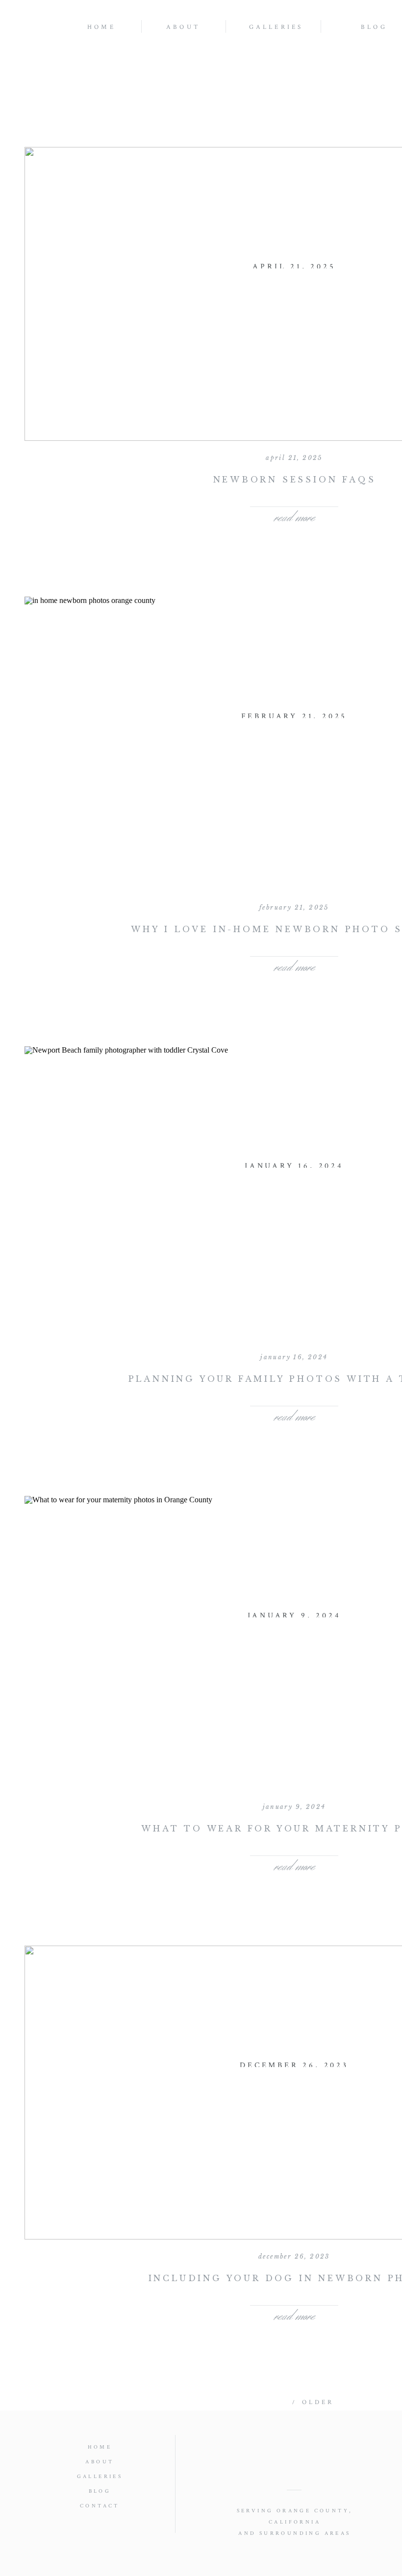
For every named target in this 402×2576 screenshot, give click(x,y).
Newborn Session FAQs (295, 480)
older (318, 2402)
